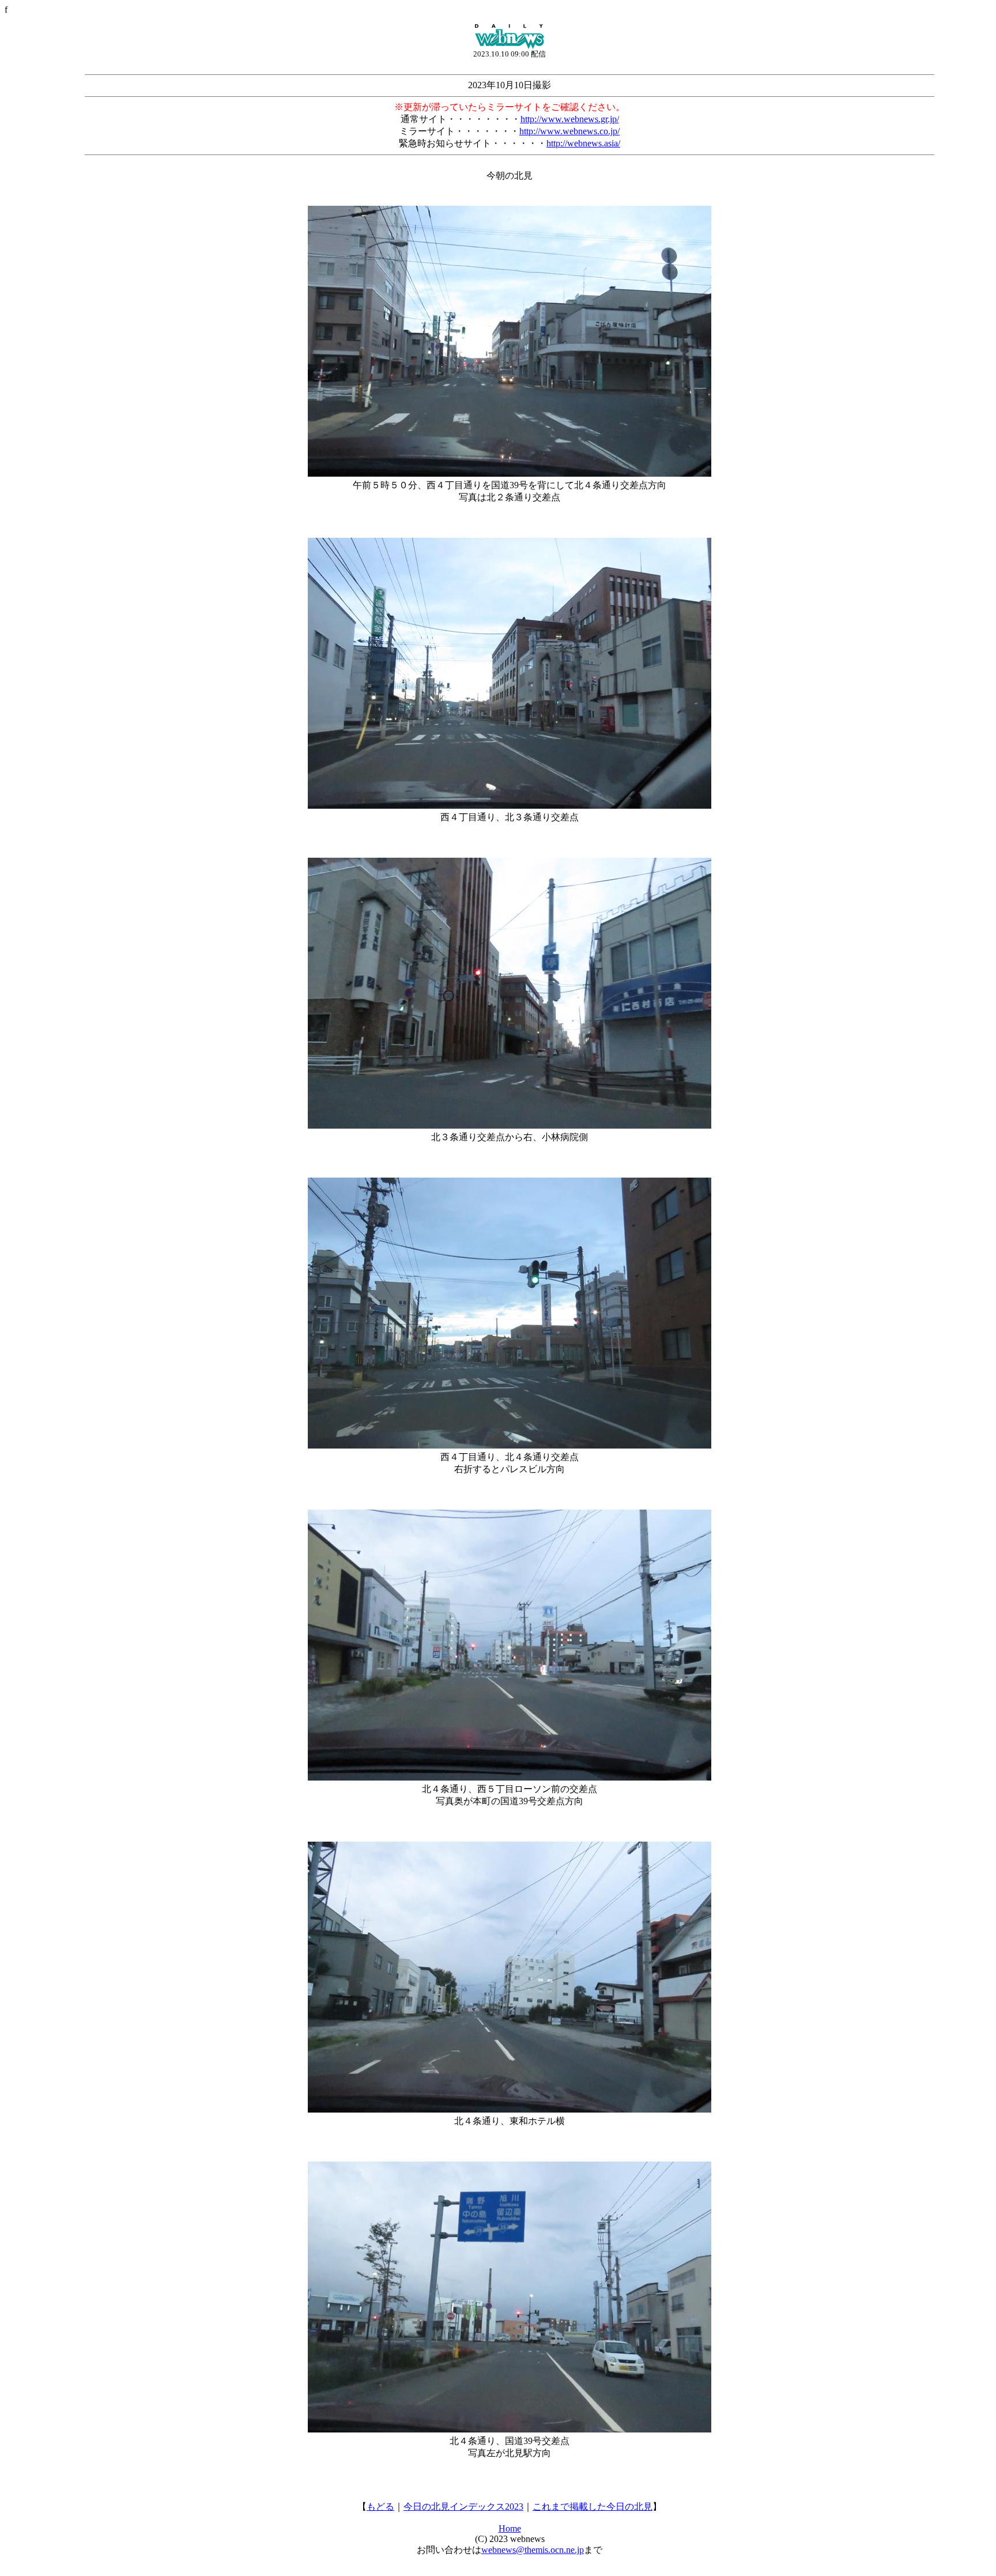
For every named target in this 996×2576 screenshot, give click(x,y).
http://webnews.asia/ (583, 143)
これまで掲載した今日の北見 (593, 2507)
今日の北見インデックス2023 (463, 2507)
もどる (380, 2507)
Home (510, 2528)
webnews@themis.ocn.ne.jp (533, 2550)
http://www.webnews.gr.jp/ (570, 119)
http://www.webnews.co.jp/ (569, 131)
